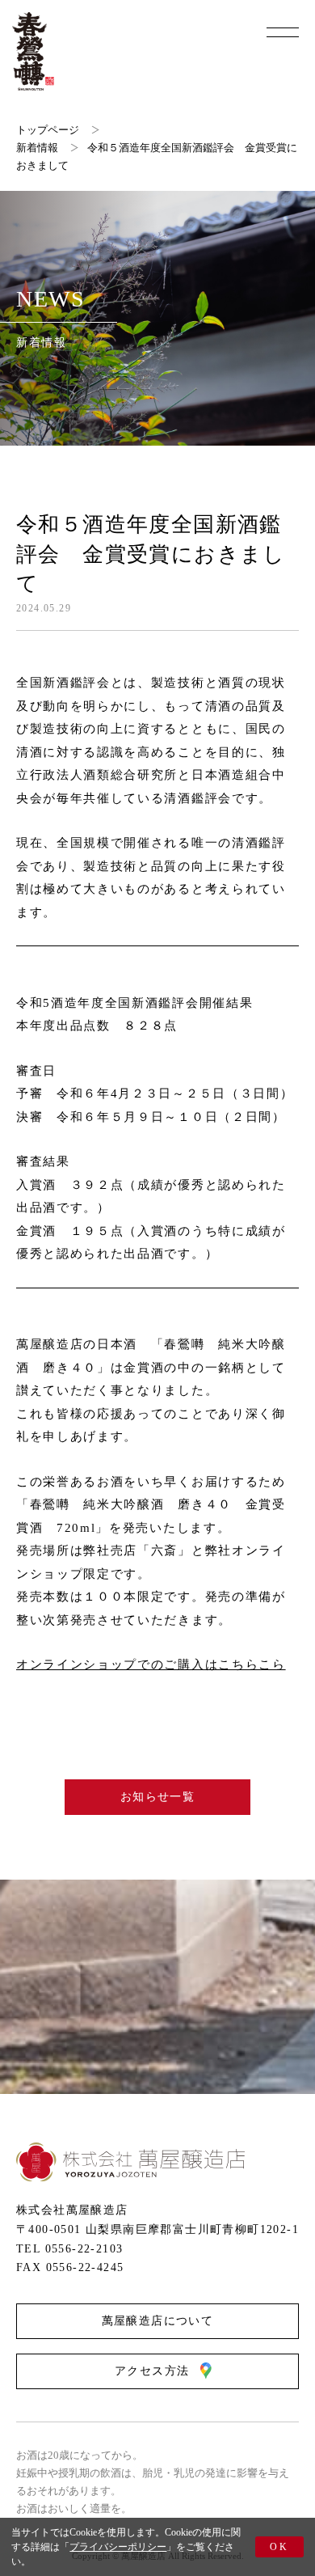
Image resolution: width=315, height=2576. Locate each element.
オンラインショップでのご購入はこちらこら (151, 1664)
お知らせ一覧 (157, 1797)
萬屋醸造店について (158, 2321)
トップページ (48, 130)
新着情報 (37, 148)
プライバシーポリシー (118, 2547)
